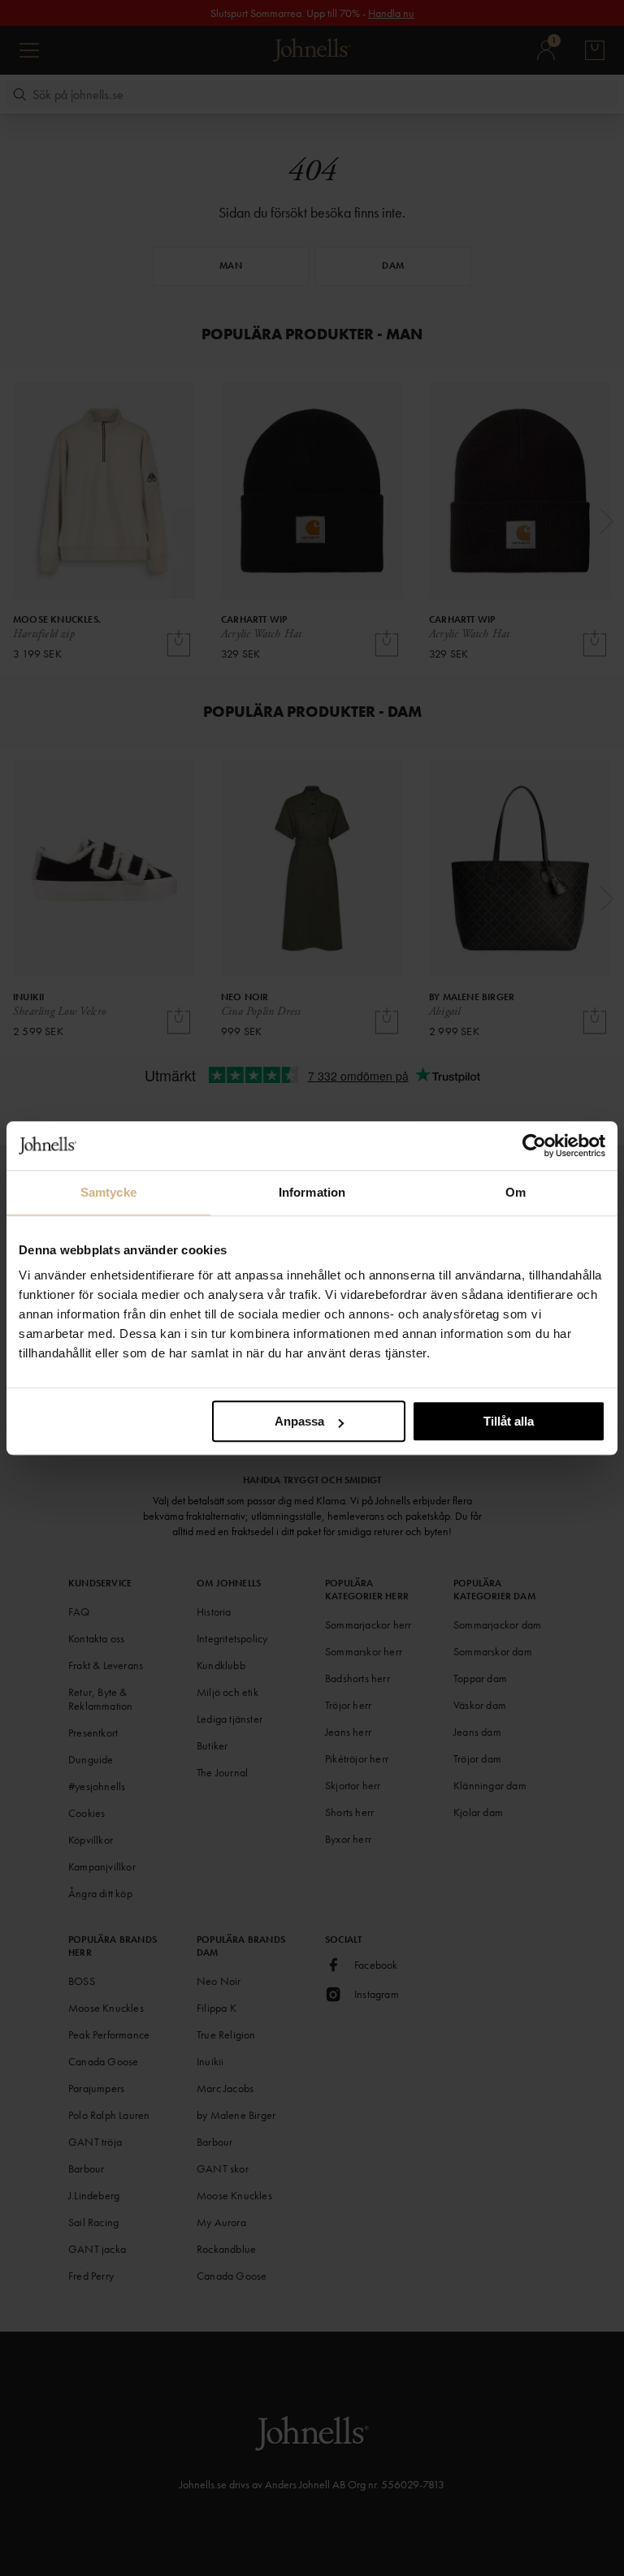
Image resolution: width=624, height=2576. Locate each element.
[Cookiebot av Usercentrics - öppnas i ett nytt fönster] (534, 1146)
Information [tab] (312, 1192)
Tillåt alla (509, 1421)
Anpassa (299, 1421)
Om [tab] (516, 1192)
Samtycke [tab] (108, 1192)
